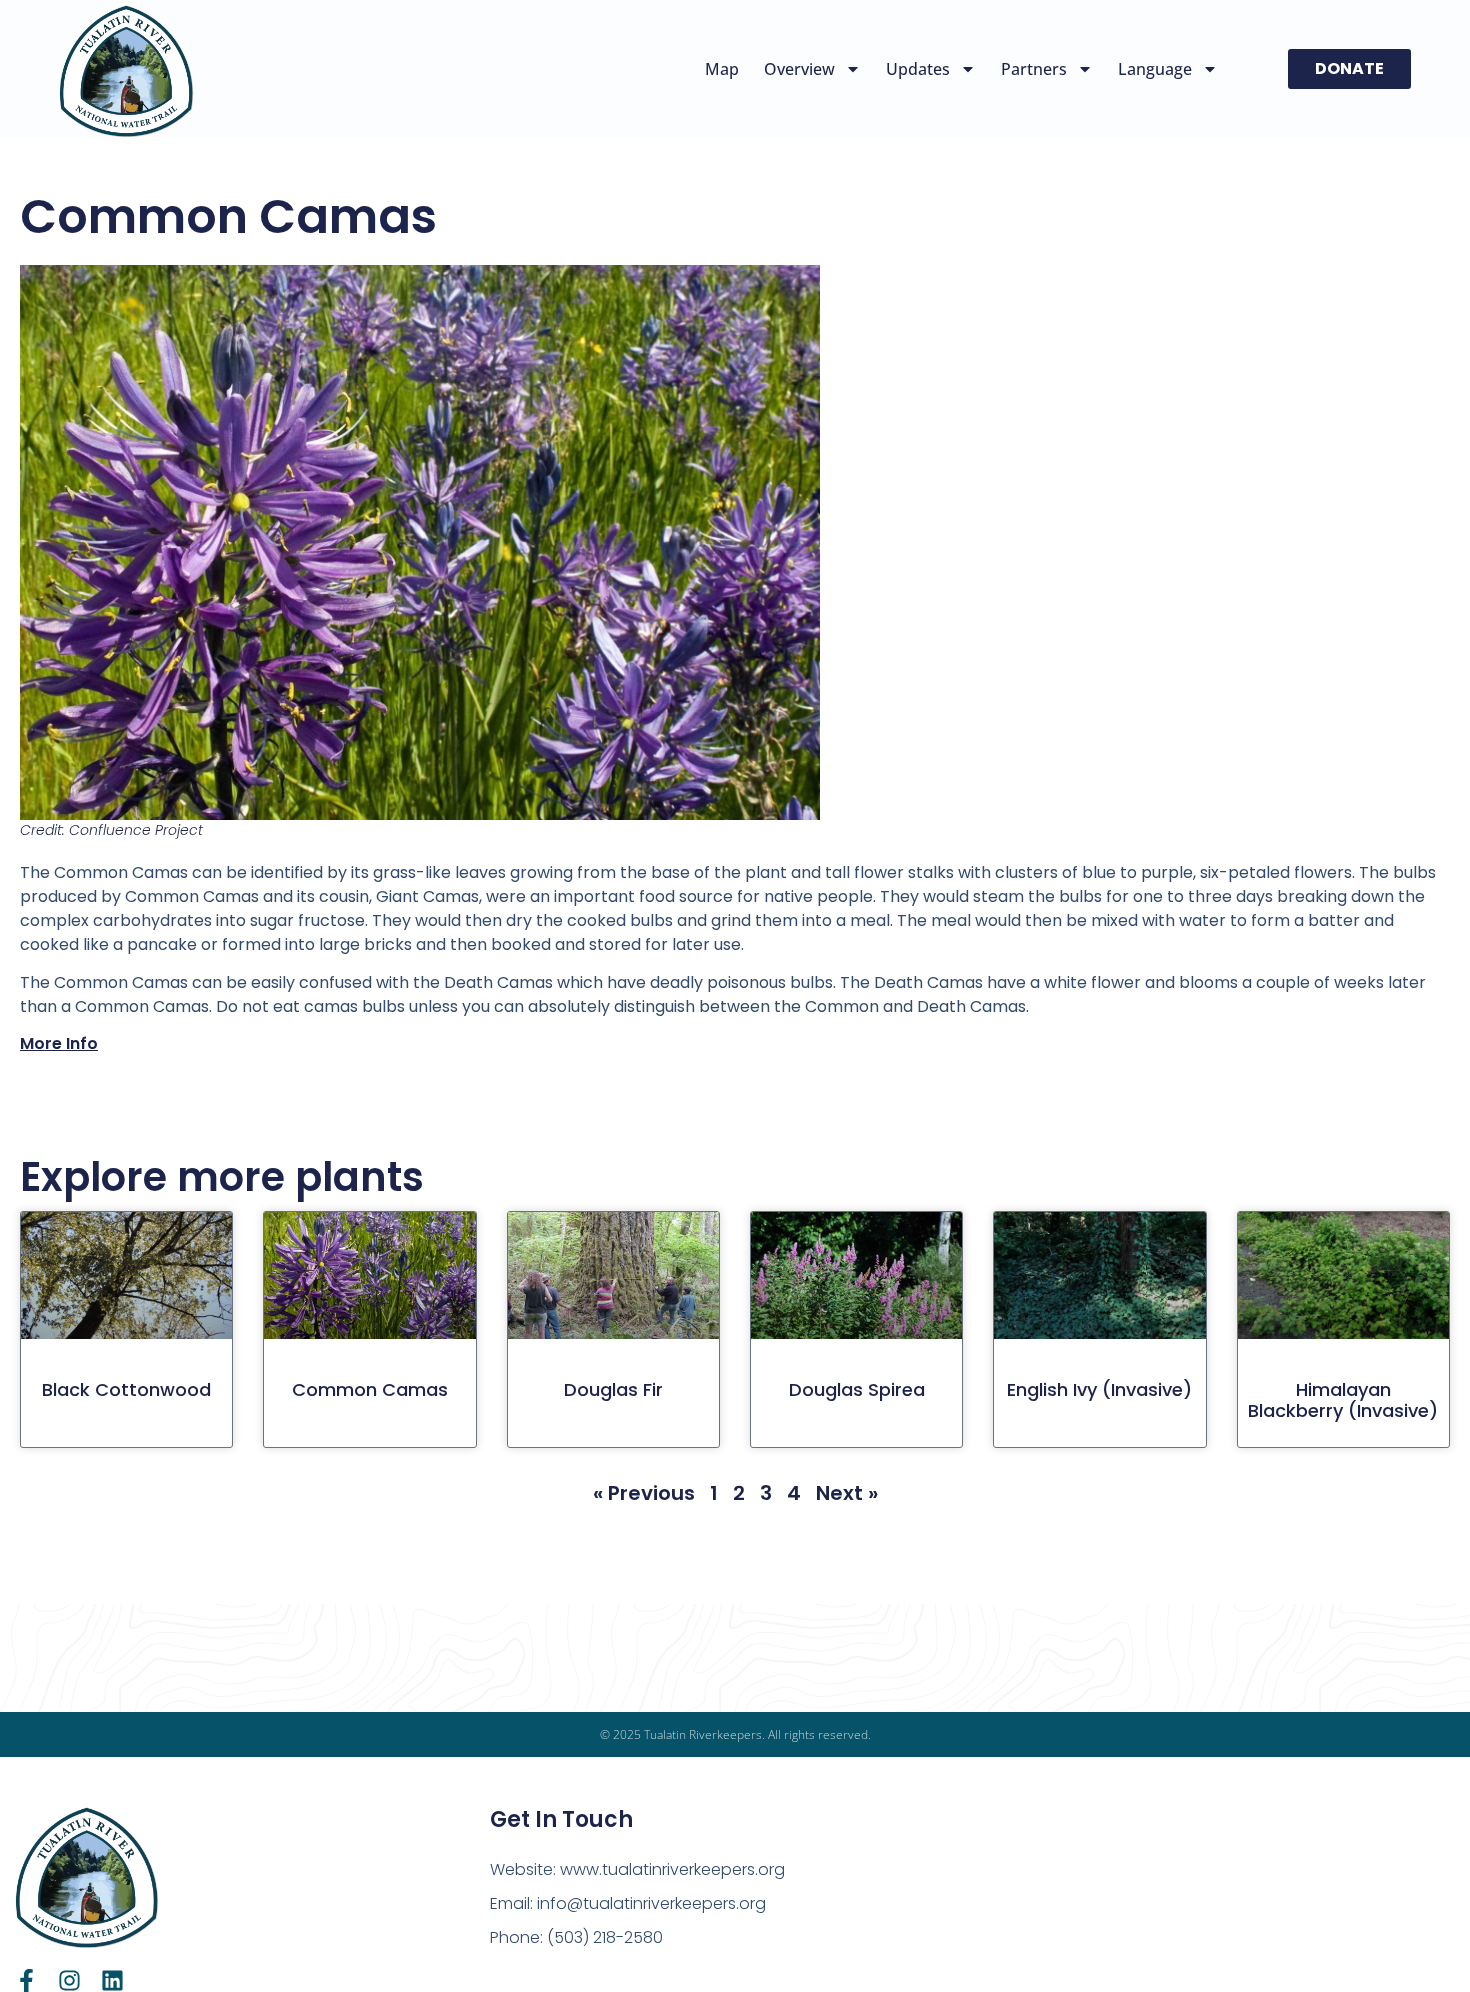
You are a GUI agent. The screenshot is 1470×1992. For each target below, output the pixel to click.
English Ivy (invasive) (1099, 1389)
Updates (918, 69)
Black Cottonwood (126, 1389)
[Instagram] (69, 1980)
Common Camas (370, 1389)
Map (722, 69)
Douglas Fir (613, 1389)
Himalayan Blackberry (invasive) (1343, 1400)
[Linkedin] (112, 1980)
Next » (847, 1493)
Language (1155, 69)
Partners (1034, 69)
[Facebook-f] (26, 1980)
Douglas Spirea (857, 1389)
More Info (59, 1043)
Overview (799, 69)
